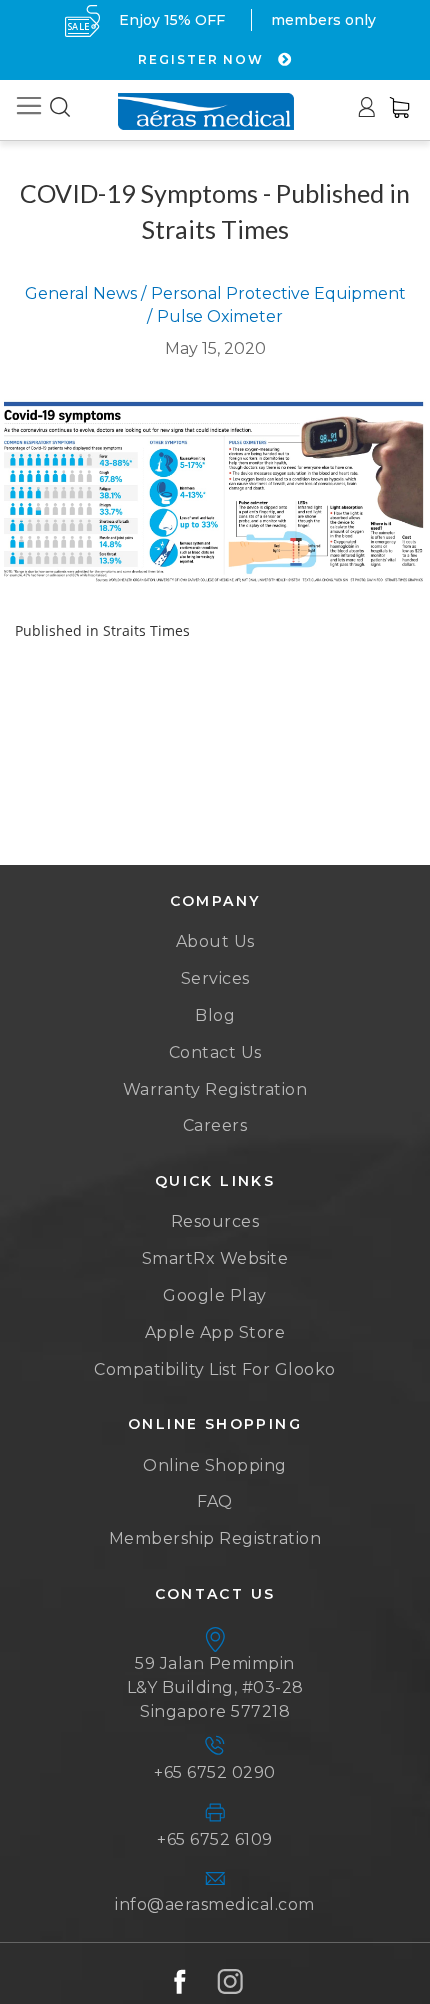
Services (215, 978)
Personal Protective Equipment (278, 293)
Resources (215, 1221)
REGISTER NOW (203, 59)
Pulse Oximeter (220, 316)
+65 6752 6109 (215, 1839)
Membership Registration (215, 1538)
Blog (215, 1015)
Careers (215, 1125)
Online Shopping (215, 1465)
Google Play (215, 1295)
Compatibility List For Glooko (215, 1369)
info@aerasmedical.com (215, 1904)
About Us (215, 941)
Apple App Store (215, 1332)
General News (81, 293)
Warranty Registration (215, 1089)
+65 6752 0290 (215, 1772)
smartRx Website (215, 1258)
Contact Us (215, 1052)
